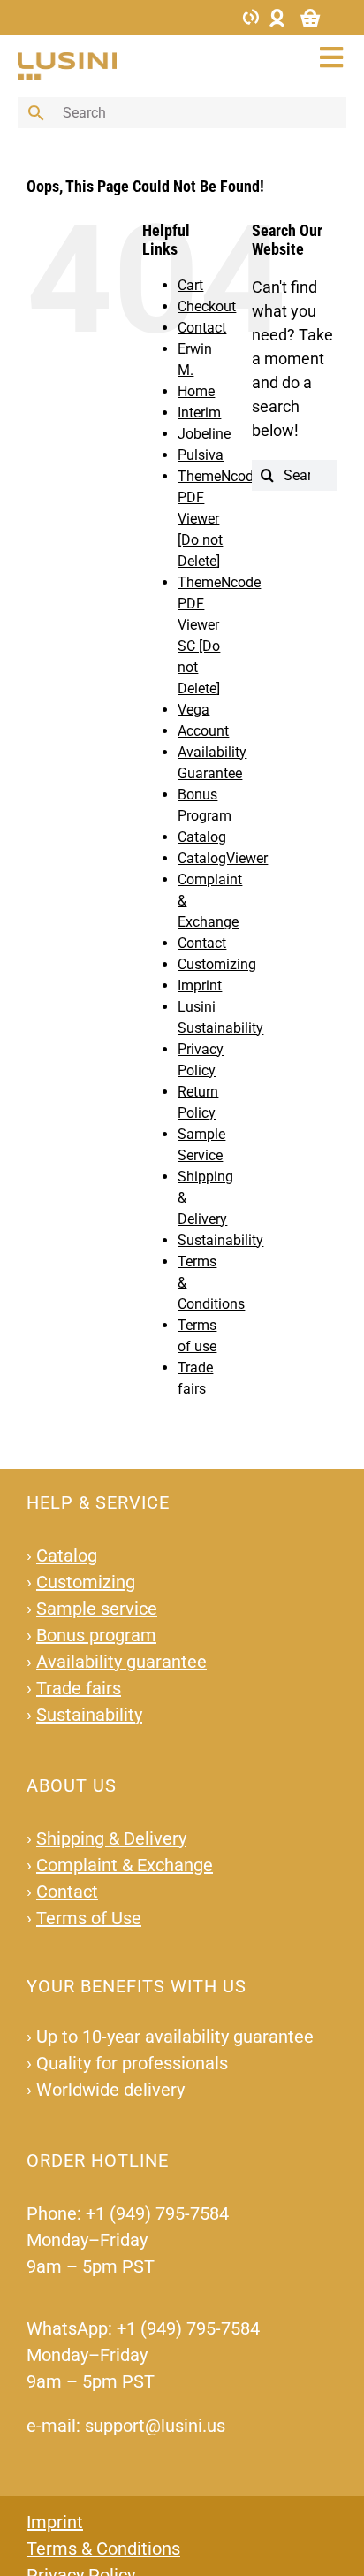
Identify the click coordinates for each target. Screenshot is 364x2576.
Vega (193, 710)
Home (196, 391)
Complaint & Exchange (125, 1865)
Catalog (202, 837)
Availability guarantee (121, 1662)
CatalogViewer (223, 858)
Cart (190, 285)
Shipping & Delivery (111, 1838)
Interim (199, 413)
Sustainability (220, 1240)
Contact (202, 328)
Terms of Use (89, 1918)
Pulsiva (201, 455)
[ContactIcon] (251, 15)
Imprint (200, 986)
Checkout (207, 306)
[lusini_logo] (67, 60)
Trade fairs (79, 1688)
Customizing (217, 964)
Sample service (97, 1609)
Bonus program (96, 1635)
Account (203, 731)
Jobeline (204, 434)
